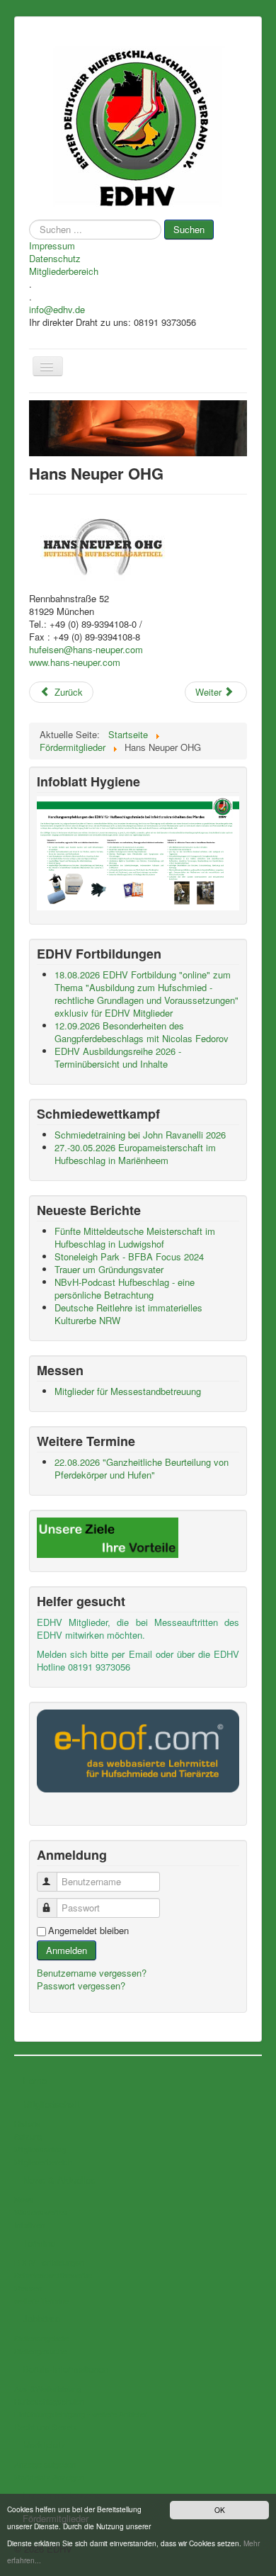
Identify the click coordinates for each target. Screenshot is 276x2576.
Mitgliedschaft (51, 2104)
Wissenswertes (41, 2212)
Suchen (189, 229)
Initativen (29, 2225)
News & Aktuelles (59, 2180)
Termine (39, 2243)
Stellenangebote (41, 2338)
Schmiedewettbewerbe (53, 2275)
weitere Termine (41, 2300)
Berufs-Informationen (65, 2369)
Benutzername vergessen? (92, 1973)
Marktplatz (44, 2445)
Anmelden (67, 1950)
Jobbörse (41, 2318)
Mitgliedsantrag (40, 2149)
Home (35, 2080)
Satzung (28, 2136)
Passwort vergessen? (81, 1985)
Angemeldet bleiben (88, 1931)
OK (220, 2510)
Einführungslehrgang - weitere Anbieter (81, 2414)
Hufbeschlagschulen (49, 2401)
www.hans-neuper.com (75, 662)
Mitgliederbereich (64, 271)
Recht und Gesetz (46, 2427)
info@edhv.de (57, 310)
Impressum (52, 246)
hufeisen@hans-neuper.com (86, 649)
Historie (27, 2123)
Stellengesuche (40, 2351)
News (24, 2199)
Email (140, 1654)
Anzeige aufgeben (45, 2464)
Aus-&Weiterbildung (48, 2388)
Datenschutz (55, 259)
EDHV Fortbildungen (49, 2262)
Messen (28, 2288)
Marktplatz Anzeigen (49, 2477)
